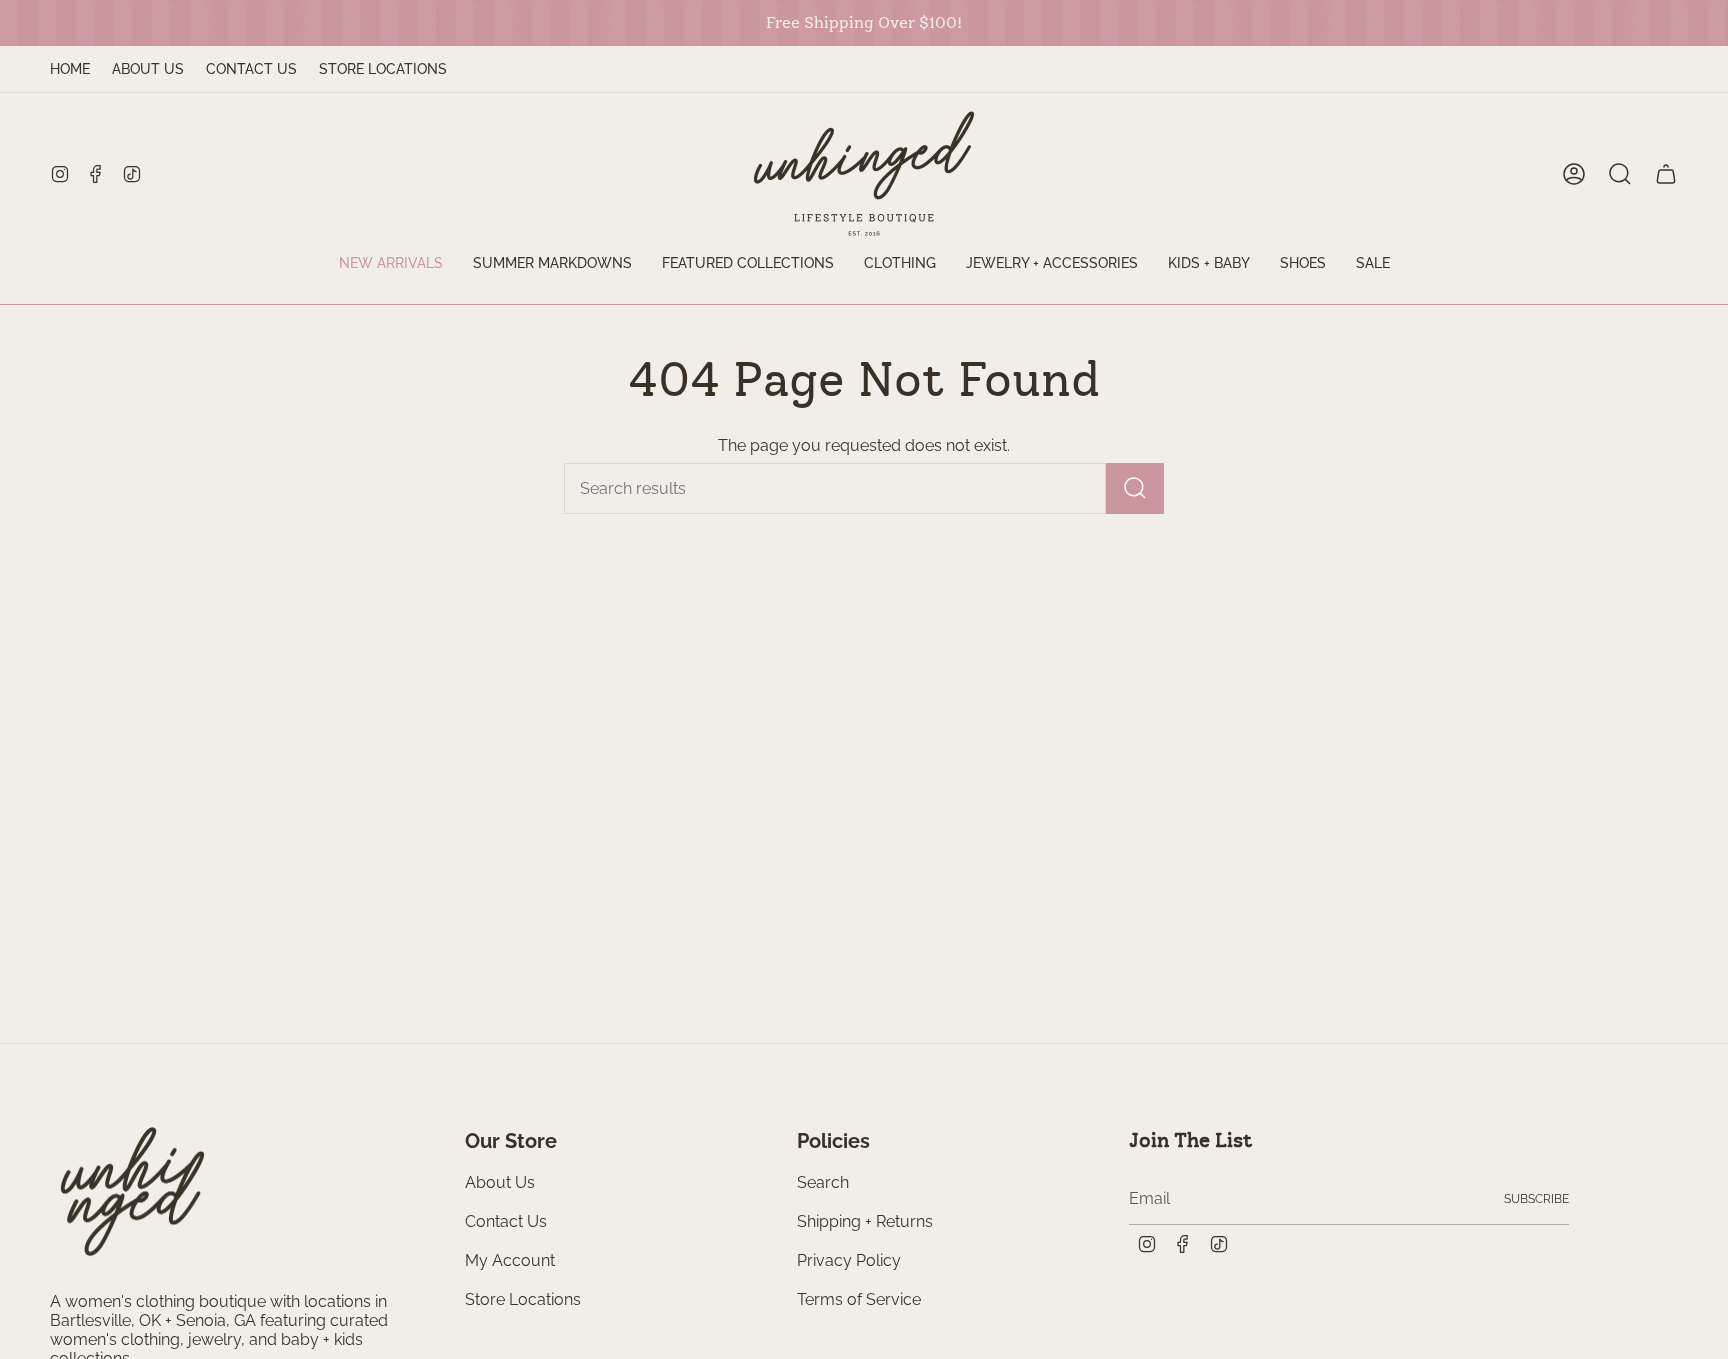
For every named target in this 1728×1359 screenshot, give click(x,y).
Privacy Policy (849, 1260)
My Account (510, 1260)
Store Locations (383, 69)
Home (70, 69)
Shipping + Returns (865, 1221)
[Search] (1135, 488)
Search (823, 1182)
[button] (748, 264)
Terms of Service (859, 1299)
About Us (148, 69)
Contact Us (251, 69)
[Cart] (1666, 174)
